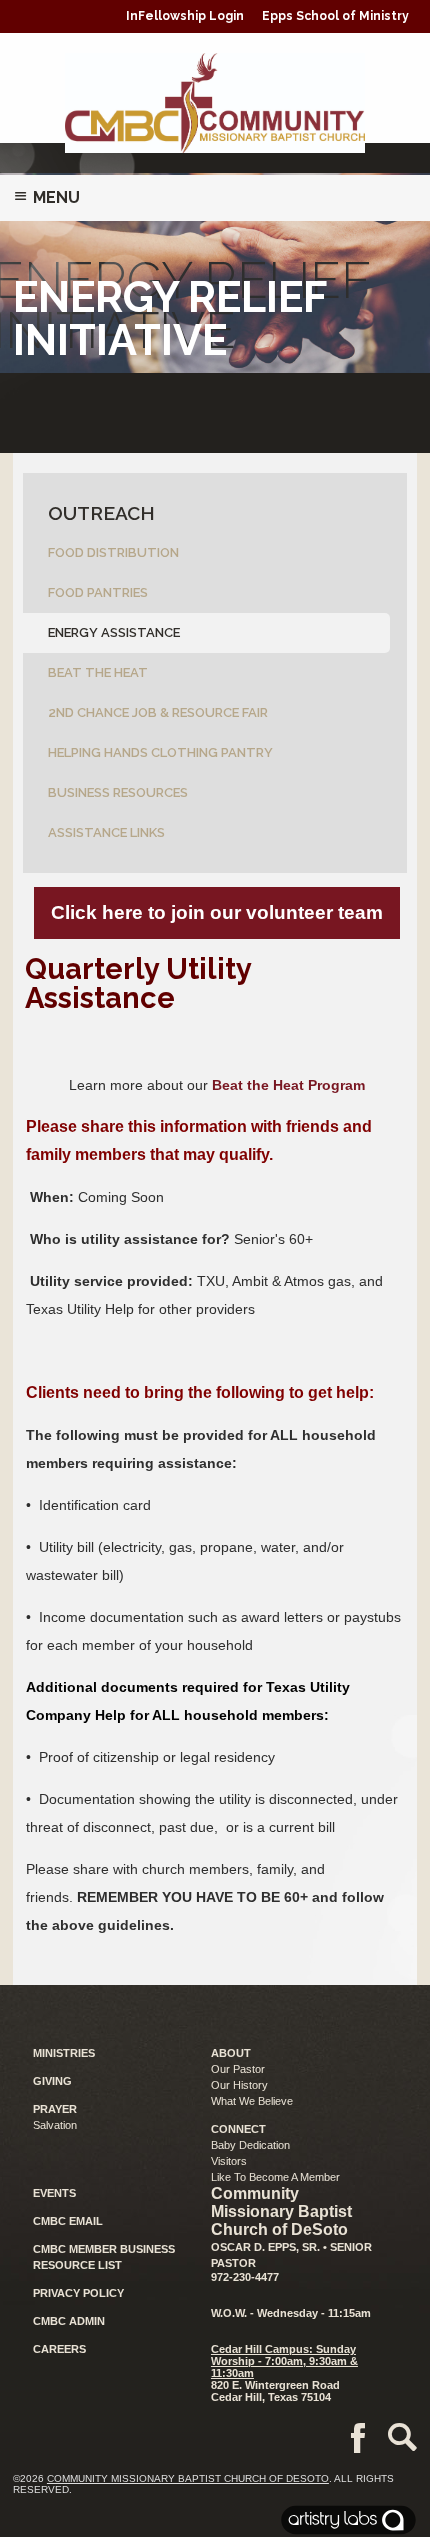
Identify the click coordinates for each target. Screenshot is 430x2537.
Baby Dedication (250, 2145)
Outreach (101, 513)
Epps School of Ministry (335, 16)
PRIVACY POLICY (78, 2293)
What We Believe (252, 2101)
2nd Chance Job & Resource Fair (158, 712)
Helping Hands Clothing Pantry (160, 752)
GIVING (52, 2081)
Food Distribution (113, 552)
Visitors (229, 2161)
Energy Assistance (114, 632)
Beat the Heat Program (288, 1085)
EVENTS (54, 2193)
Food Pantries (98, 592)
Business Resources (118, 792)
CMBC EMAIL (68, 2221)
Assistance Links (106, 832)
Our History (239, 2085)
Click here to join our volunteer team (217, 912)
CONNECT (238, 2129)
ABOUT (231, 2053)
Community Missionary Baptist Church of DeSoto (188, 2478)
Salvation (55, 2125)
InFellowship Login (185, 16)
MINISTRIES (64, 2053)
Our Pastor (238, 2069)
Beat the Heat (98, 672)
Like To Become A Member (275, 2177)
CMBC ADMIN (69, 2321)
